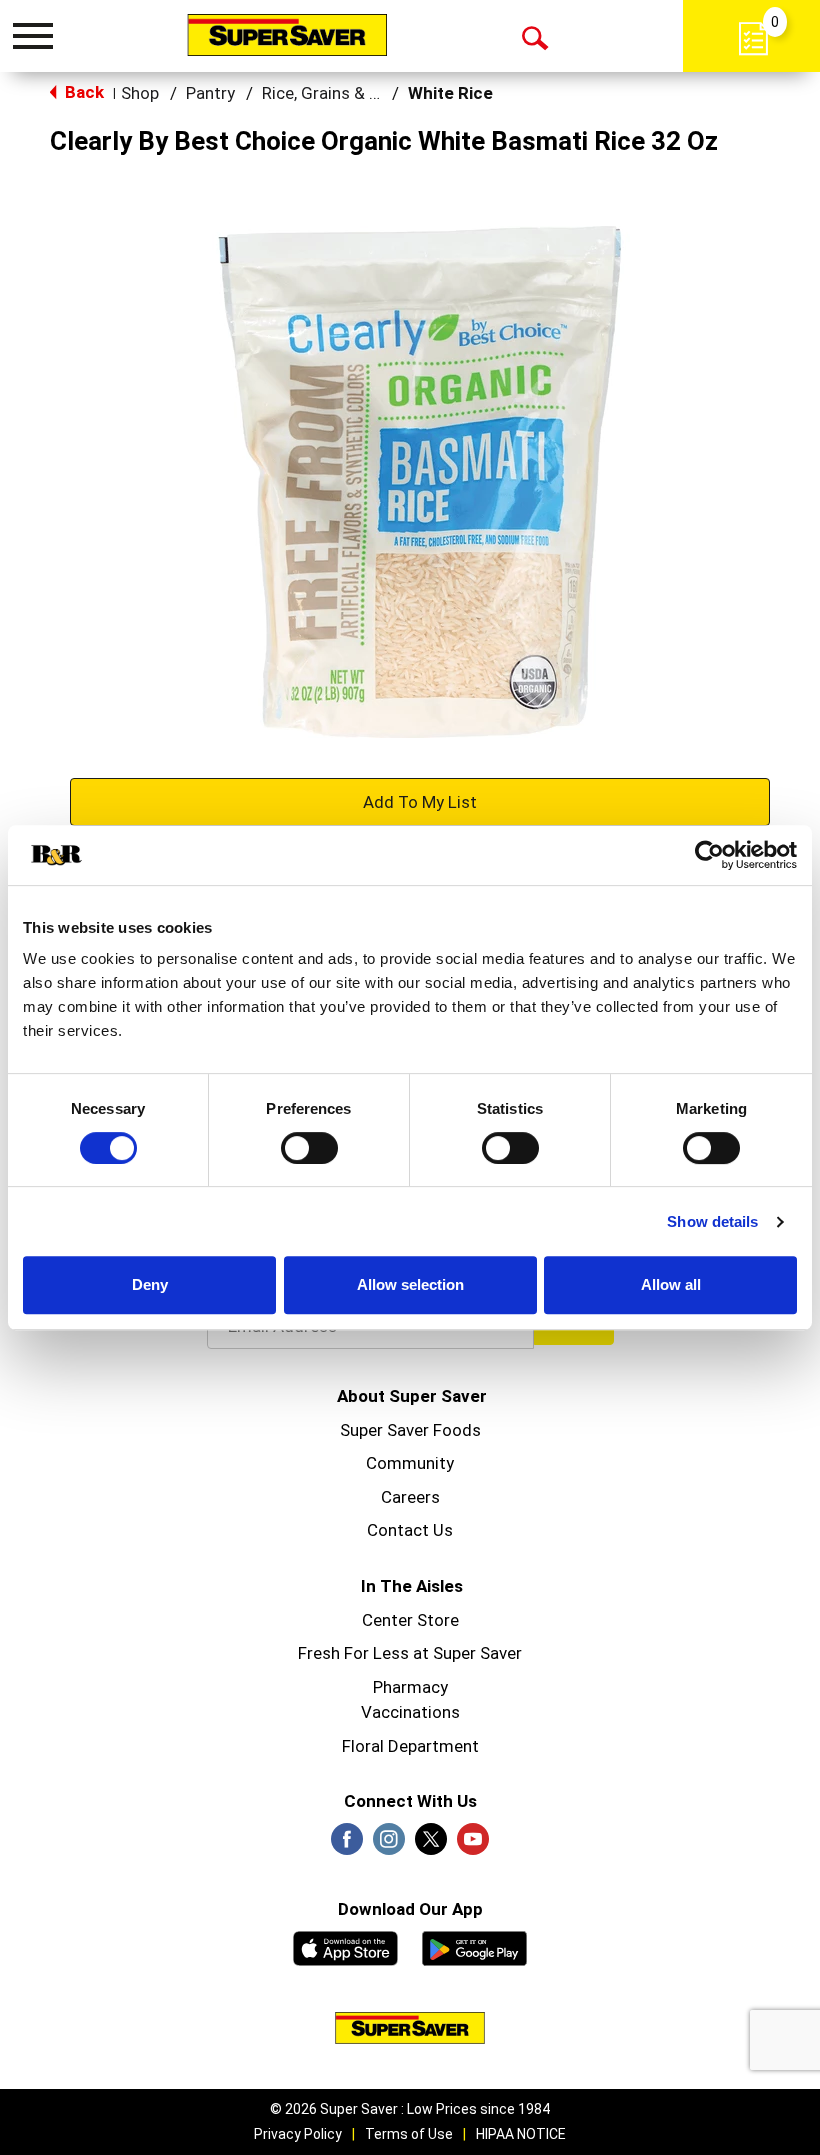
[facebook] (347, 1845)
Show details (712, 1221)
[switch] (309, 1148)
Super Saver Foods (410, 1430)
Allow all (671, 1284)
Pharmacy (410, 1687)
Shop (140, 93)
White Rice (450, 93)
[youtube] (473, 1845)
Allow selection (410, 1284)
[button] (420, 801)
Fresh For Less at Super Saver (410, 1653)
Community (410, 1463)
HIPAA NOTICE (521, 2134)
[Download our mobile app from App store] (345, 1946)
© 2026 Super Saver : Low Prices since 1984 (410, 2109)
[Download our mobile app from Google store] (474, 1946)
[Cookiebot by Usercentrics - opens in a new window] (709, 855)
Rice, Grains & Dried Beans (360, 93)
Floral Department (410, 1746)
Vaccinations (410, 1712)
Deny (150, 1284)
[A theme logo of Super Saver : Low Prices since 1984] (287, 35)
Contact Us (410, 1530)
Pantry (210, 93)
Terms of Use (409, 2134)
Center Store (410, 1620)
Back (82, 92)
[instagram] (389, 1845)
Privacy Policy (298, 2134)
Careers (410, 1497)
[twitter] (431, 1845)
